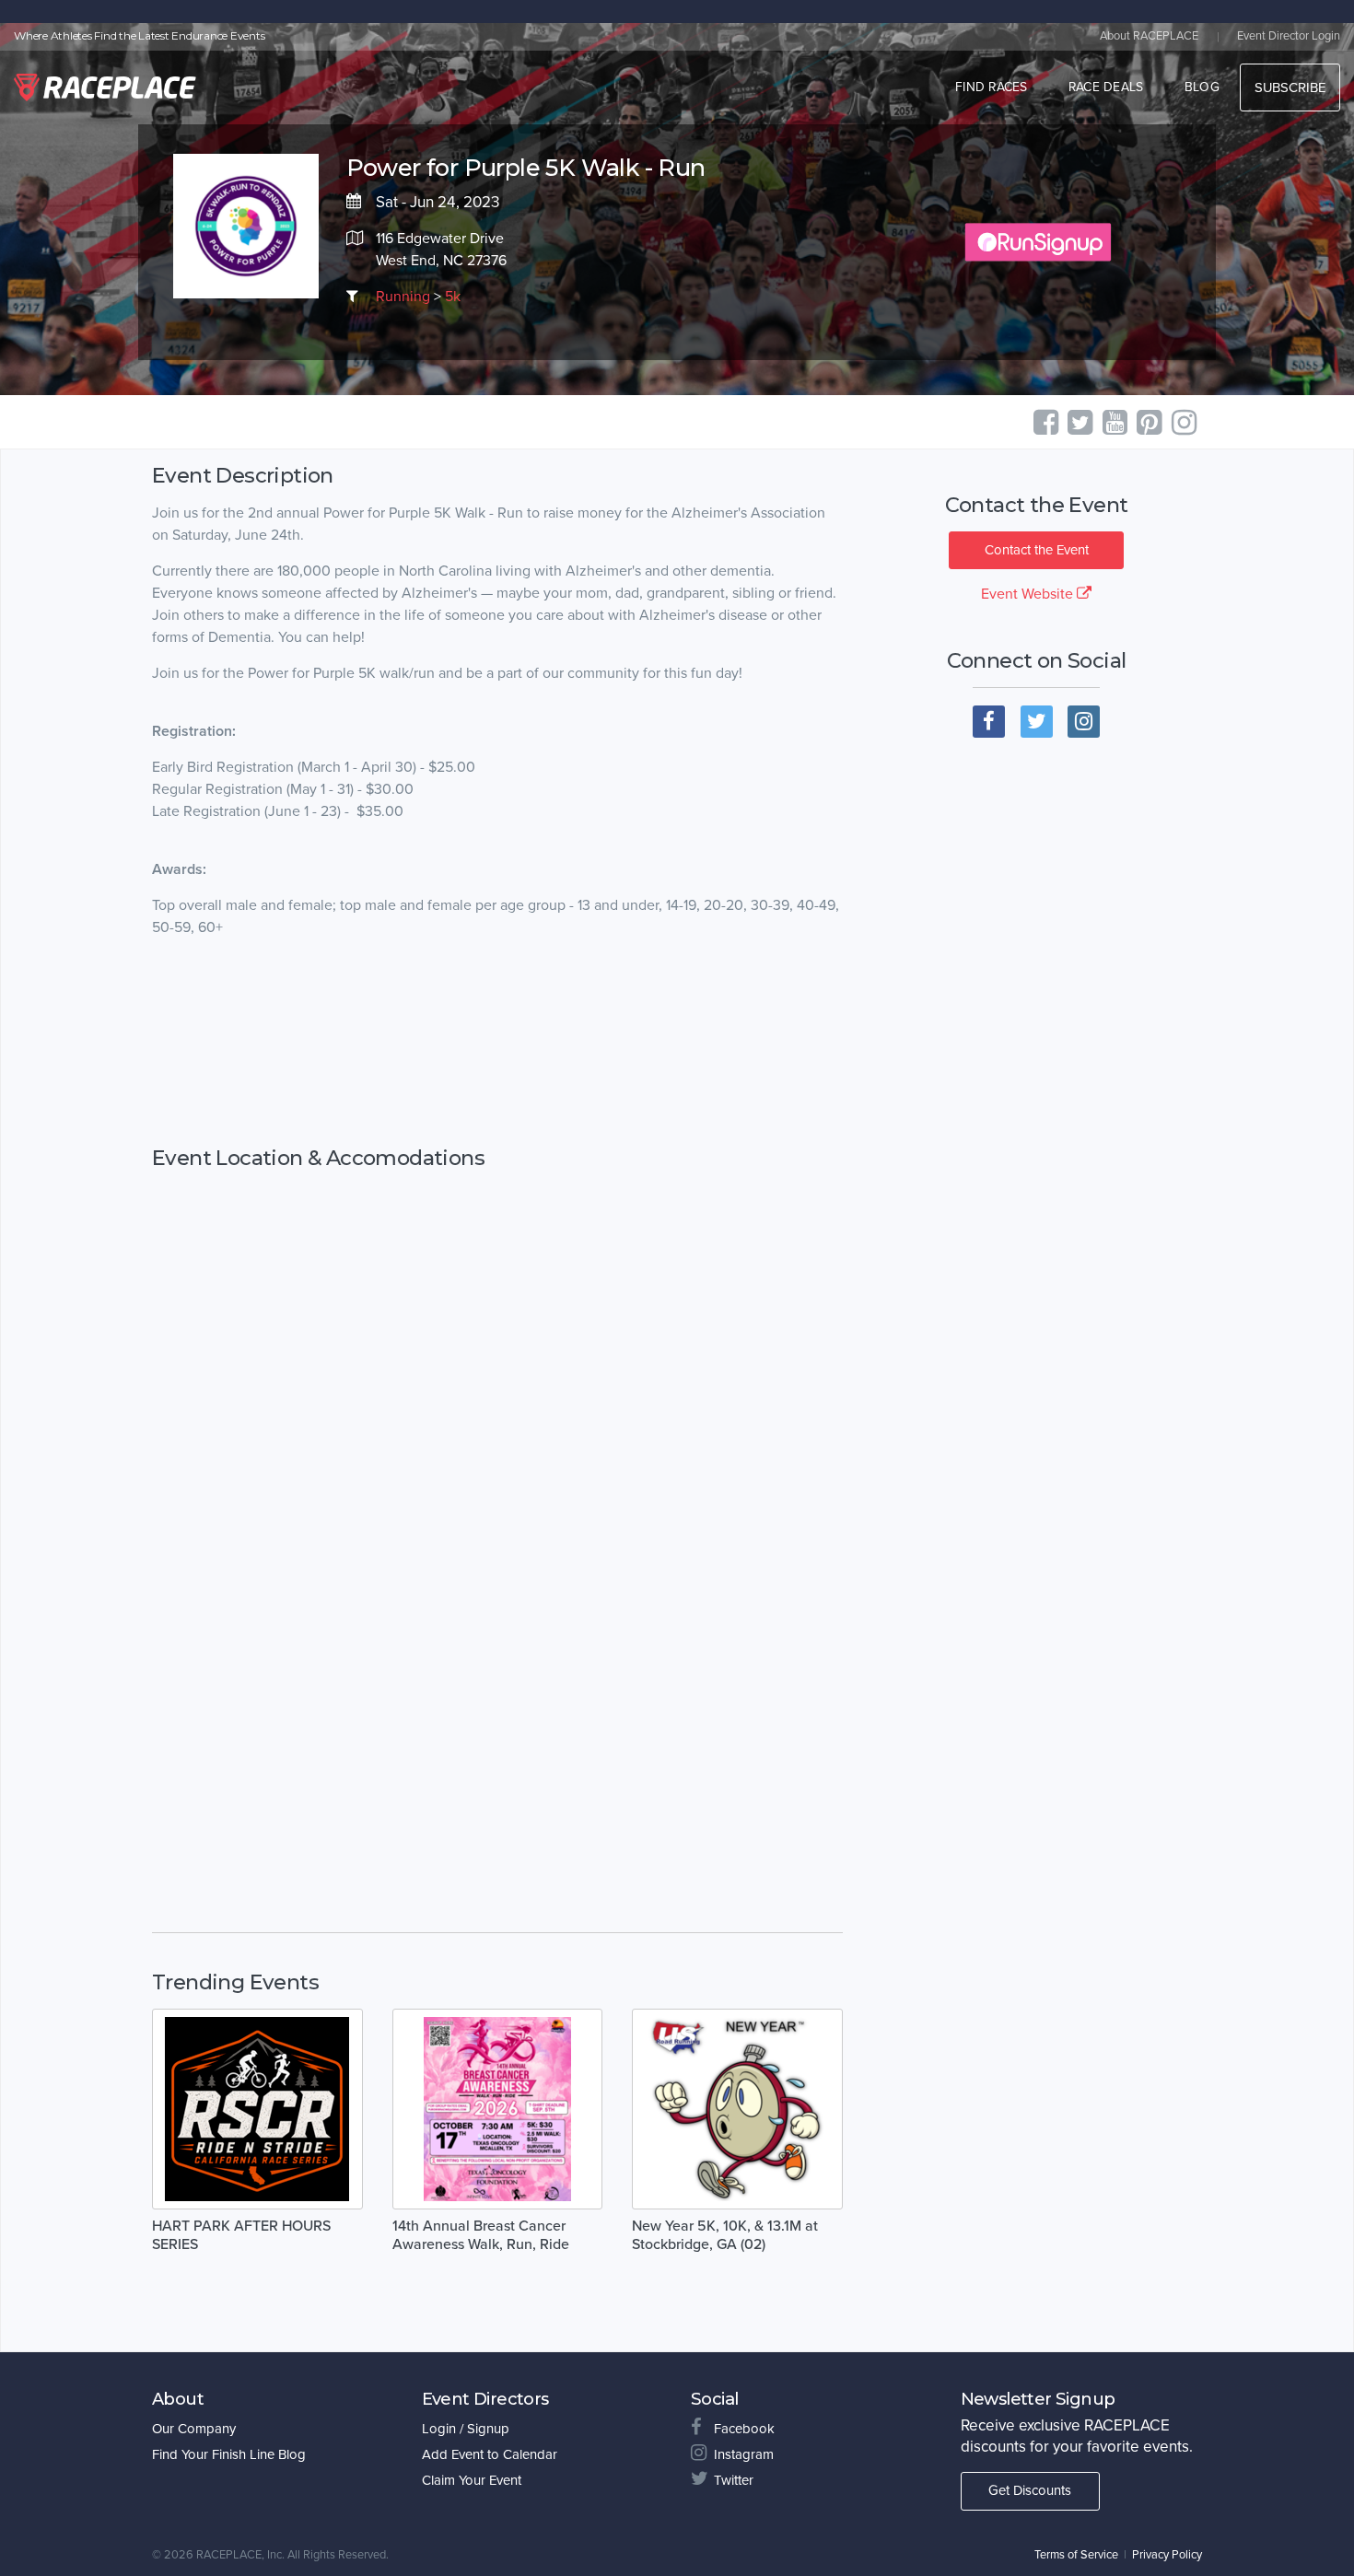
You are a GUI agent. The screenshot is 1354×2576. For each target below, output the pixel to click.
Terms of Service (1076, 2555)
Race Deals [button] (1106, 87)
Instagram (744, 2454)
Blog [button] (1202, 87)
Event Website (1029, 594)
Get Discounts (1030, 2490)
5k (453, 297)
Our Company (194, 2429)
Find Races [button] (992, 87)
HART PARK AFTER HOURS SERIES (241, 2235)
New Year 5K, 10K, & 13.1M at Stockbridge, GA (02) (725, 2235)
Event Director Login (1289, 36)
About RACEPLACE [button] (1149, 36)
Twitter (734, 2480)
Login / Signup (466, 2429)
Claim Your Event (472, 2480)
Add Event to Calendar (490, 2454)
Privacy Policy (1167, 2555)
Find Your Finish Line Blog (229, 2454)
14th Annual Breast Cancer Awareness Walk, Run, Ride (481, 2235)
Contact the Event (1037, 550)
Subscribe (1290, 87)
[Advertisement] (497, 1043)
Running (403, 297)
